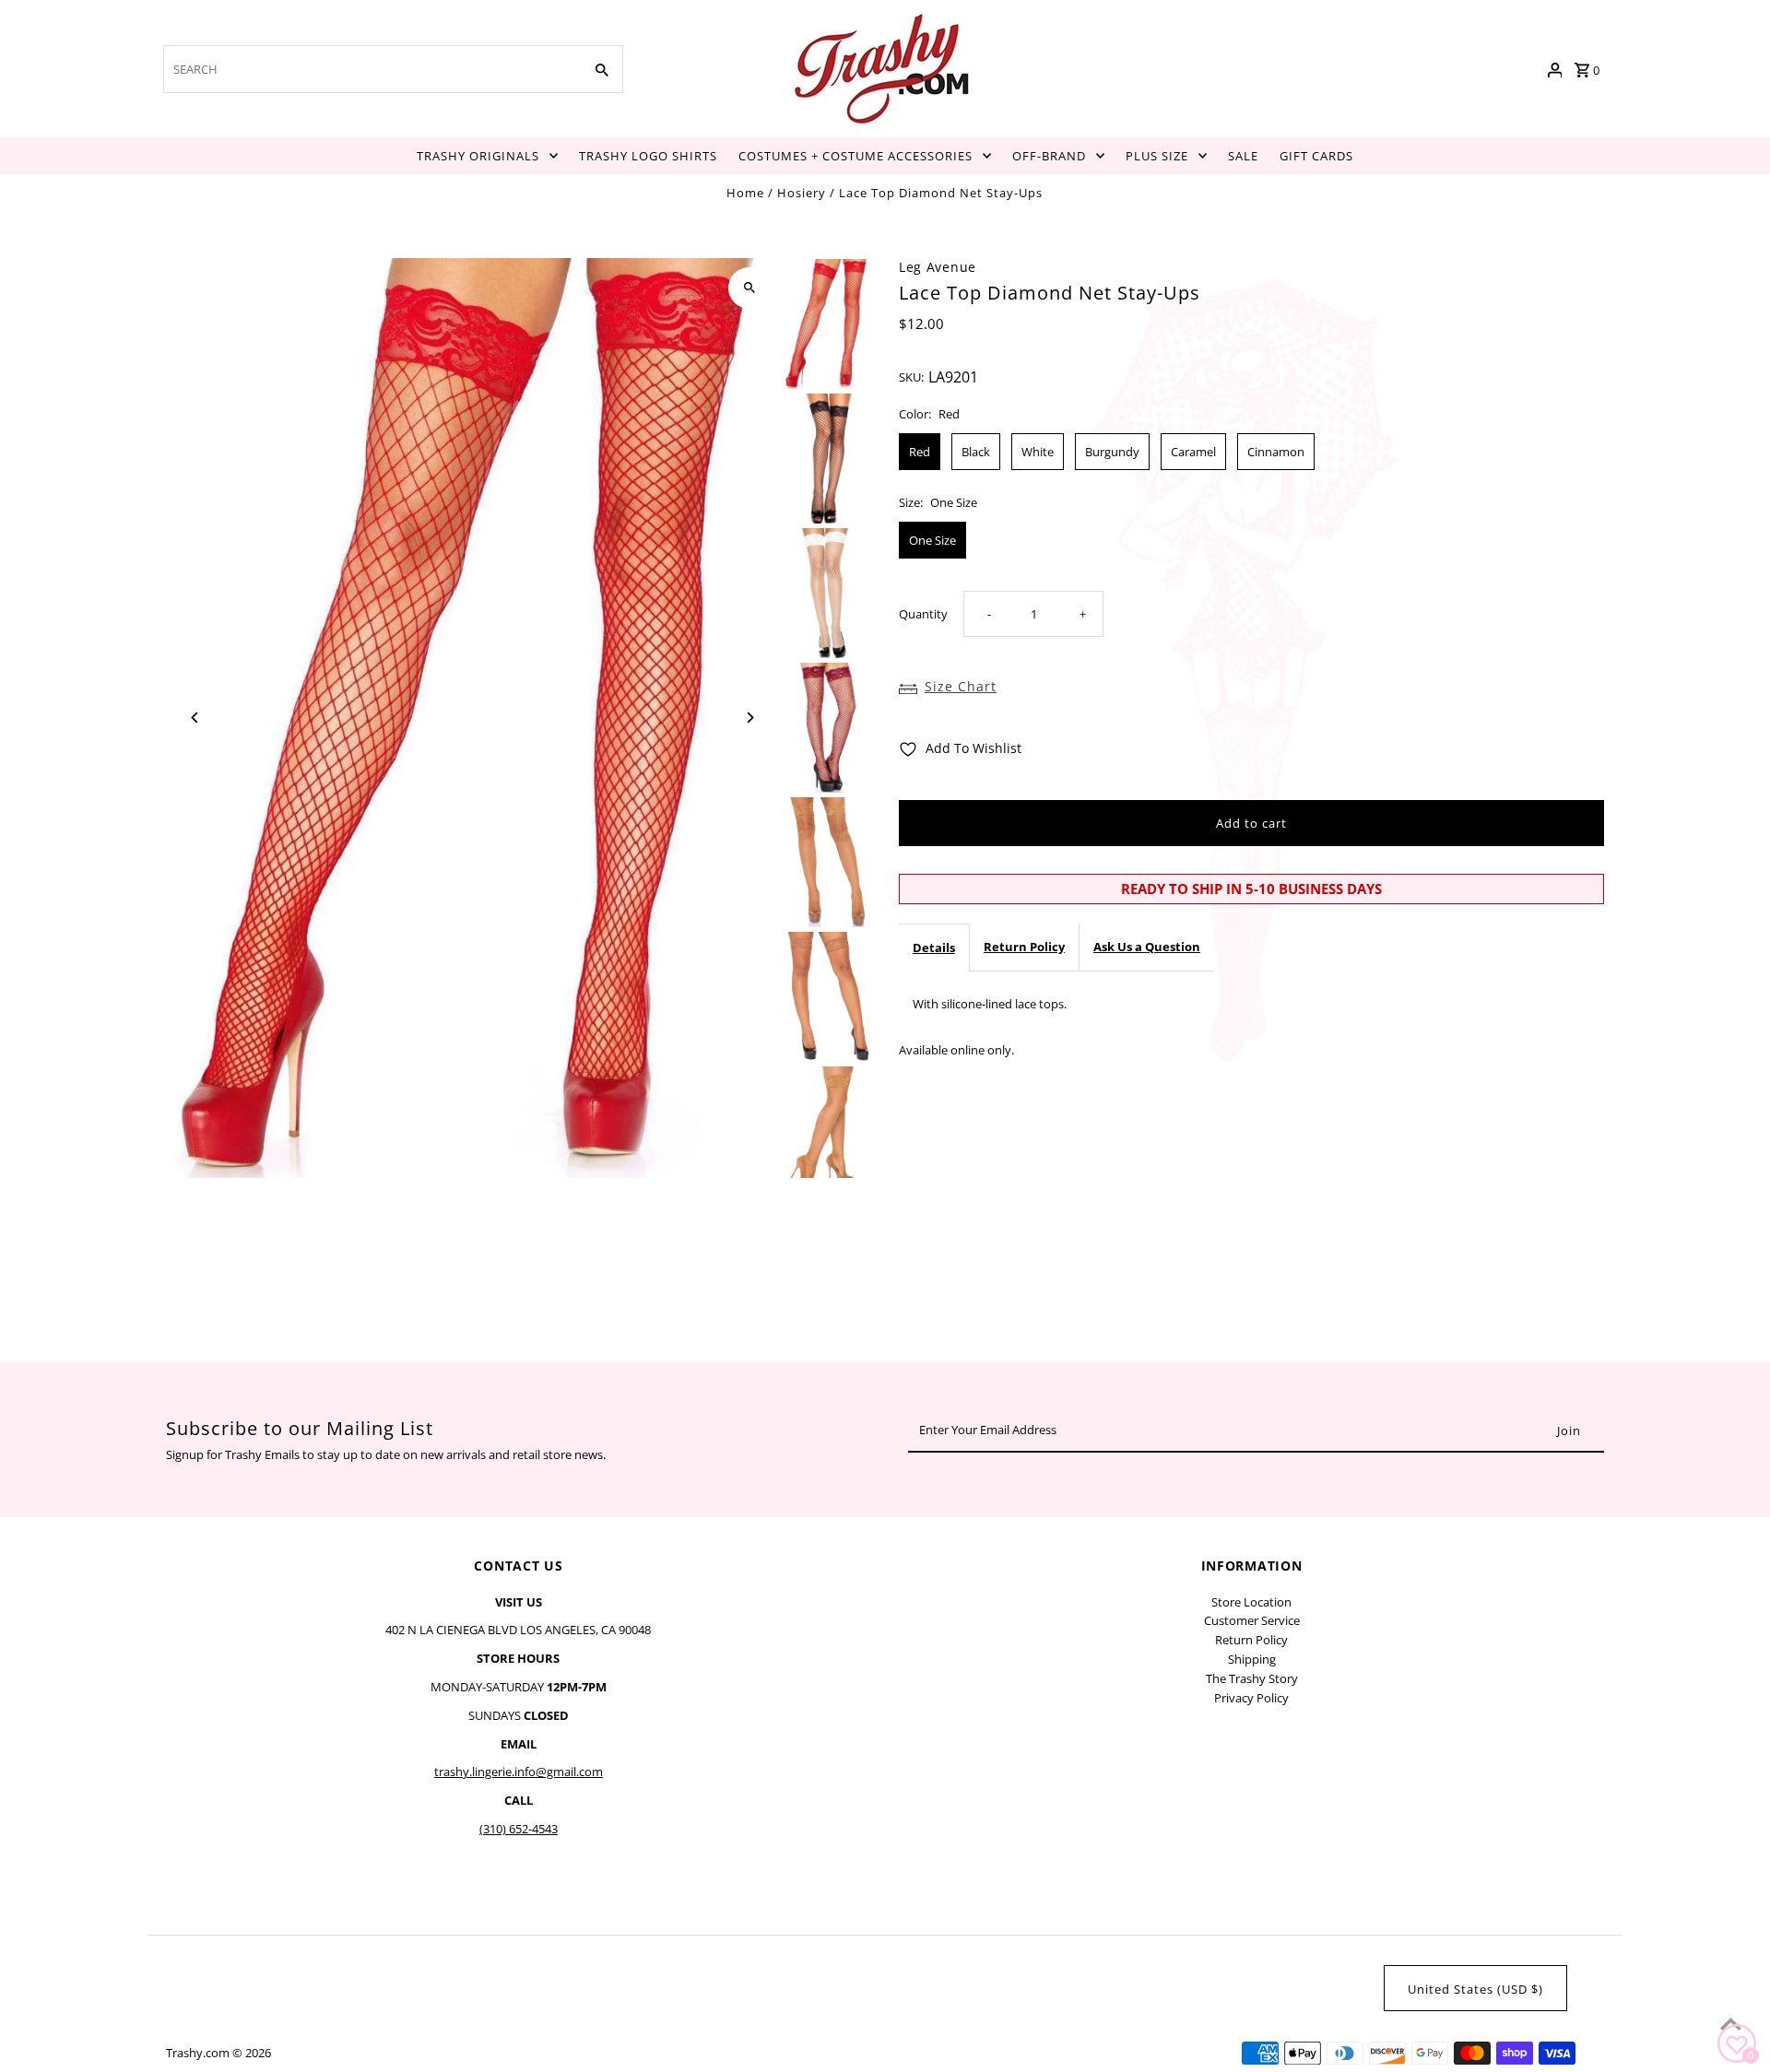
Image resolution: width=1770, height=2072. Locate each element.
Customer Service (1252, 1620)
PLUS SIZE (1157, 156)
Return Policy (1024, 947)
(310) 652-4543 (519, 1829)
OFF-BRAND (1049, 156)
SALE (1243, 156)
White (1038, 452)
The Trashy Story (1252, 1678)
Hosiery (802, 193)
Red (920, 452)
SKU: (911, 377)
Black (976, 452)
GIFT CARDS (1316, 156)
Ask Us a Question (1147, 947)
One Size (932, 540)
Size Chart (961, 686)
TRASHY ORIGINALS (478, 156)
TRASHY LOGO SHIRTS (648, 156)
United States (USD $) (1475, 1989)
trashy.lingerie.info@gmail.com (519, 1772)
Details (934, 948)
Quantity (923, 614)
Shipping (1252, 1659)
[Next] (749, 718)
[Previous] (196, 718)
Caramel (1193, 452)
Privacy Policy (1251, 1698)
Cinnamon (1276, 452)
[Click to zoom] (749, 288)
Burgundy (1112, 452)
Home (745, 193)
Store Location (1251, 1602)
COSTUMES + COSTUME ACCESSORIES (855, 156)
